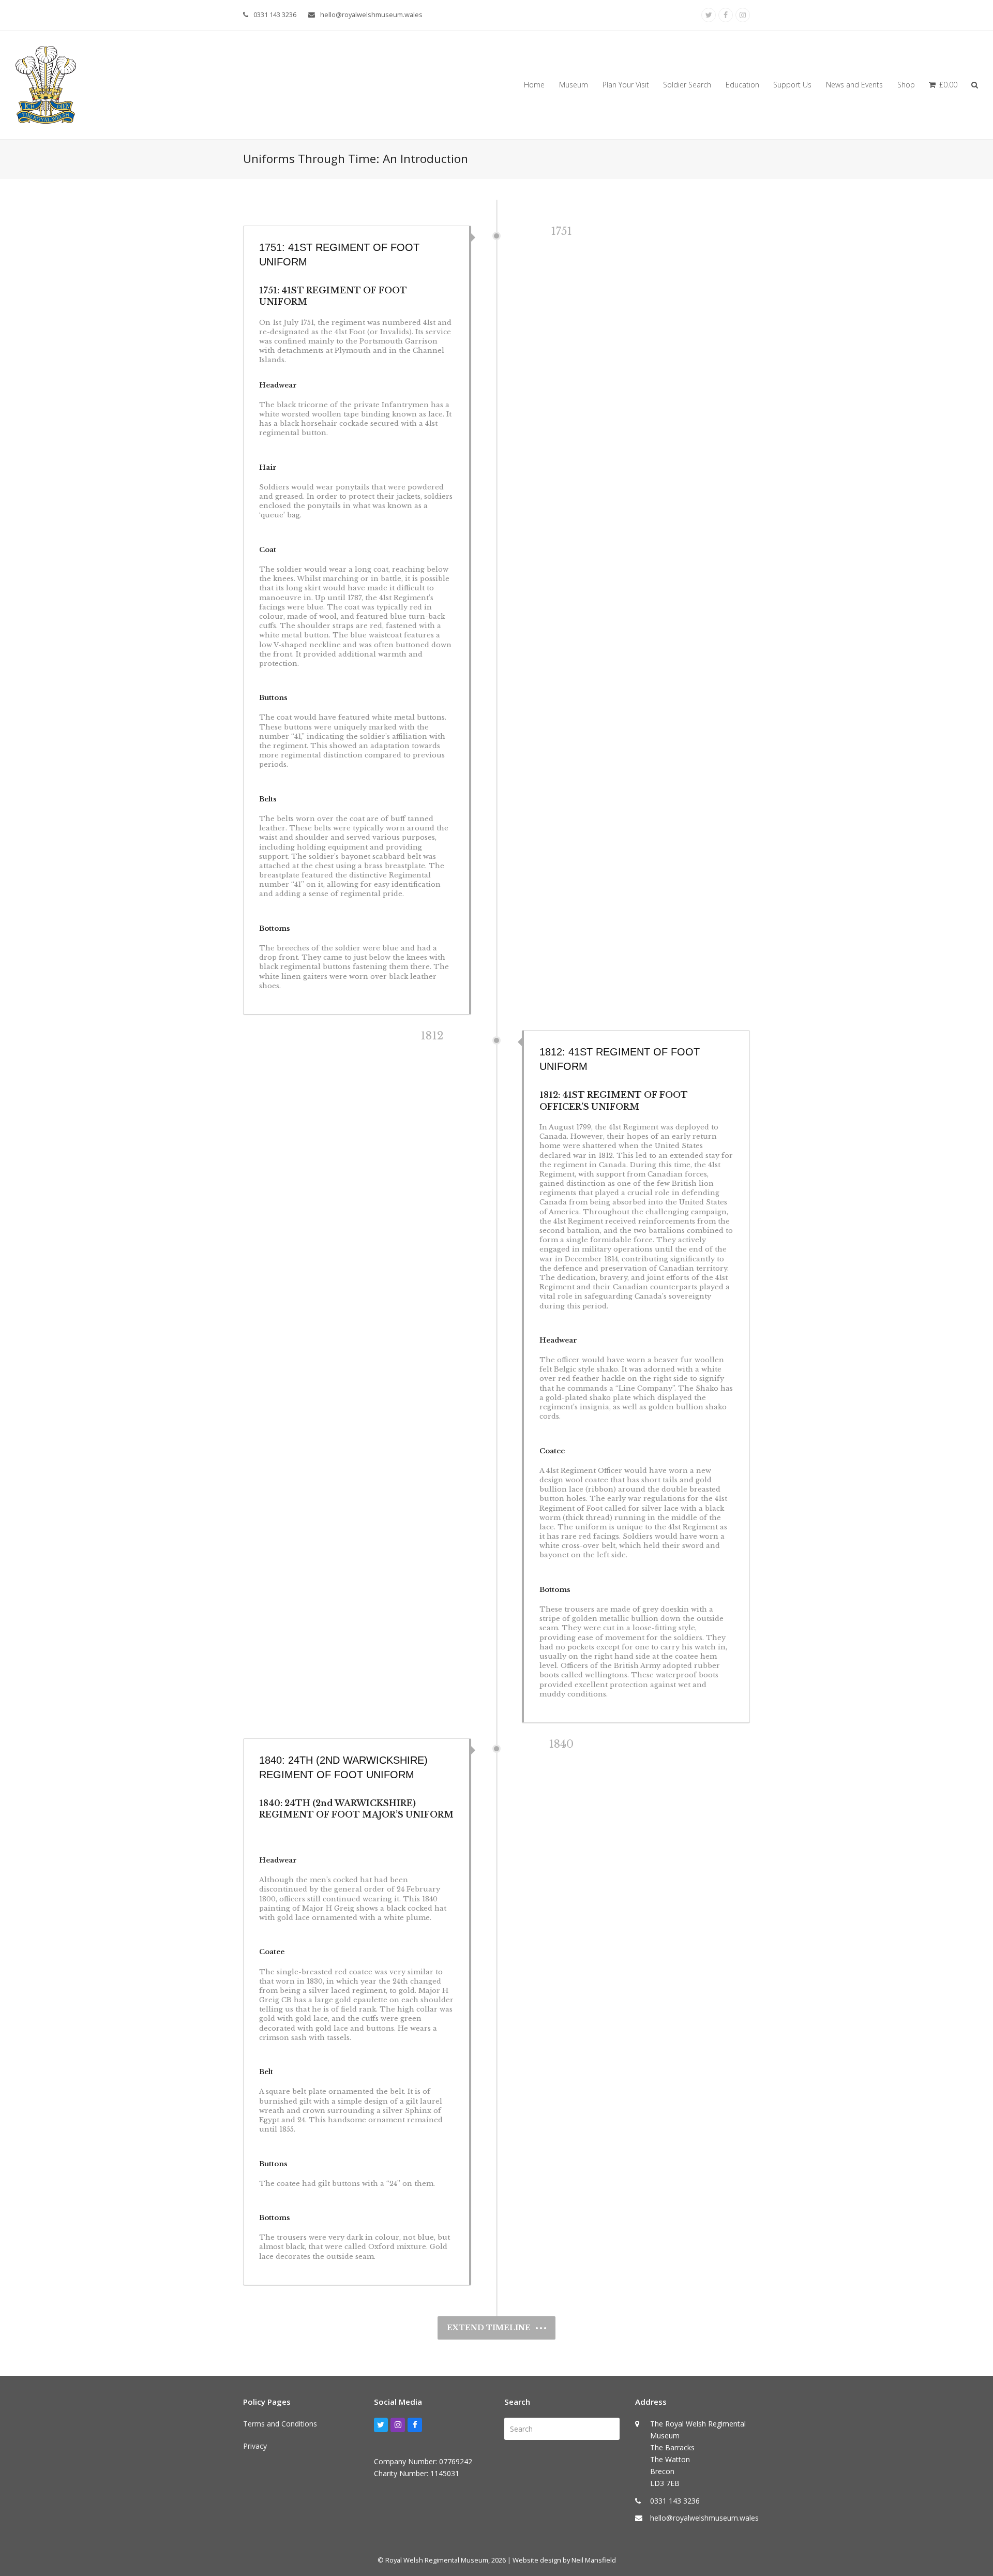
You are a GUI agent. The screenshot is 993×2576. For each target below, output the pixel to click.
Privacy (255, 2446)
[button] (943, 85)
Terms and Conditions (280, 2424)
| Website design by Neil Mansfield (562, 2560)
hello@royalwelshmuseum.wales (371, 14)
